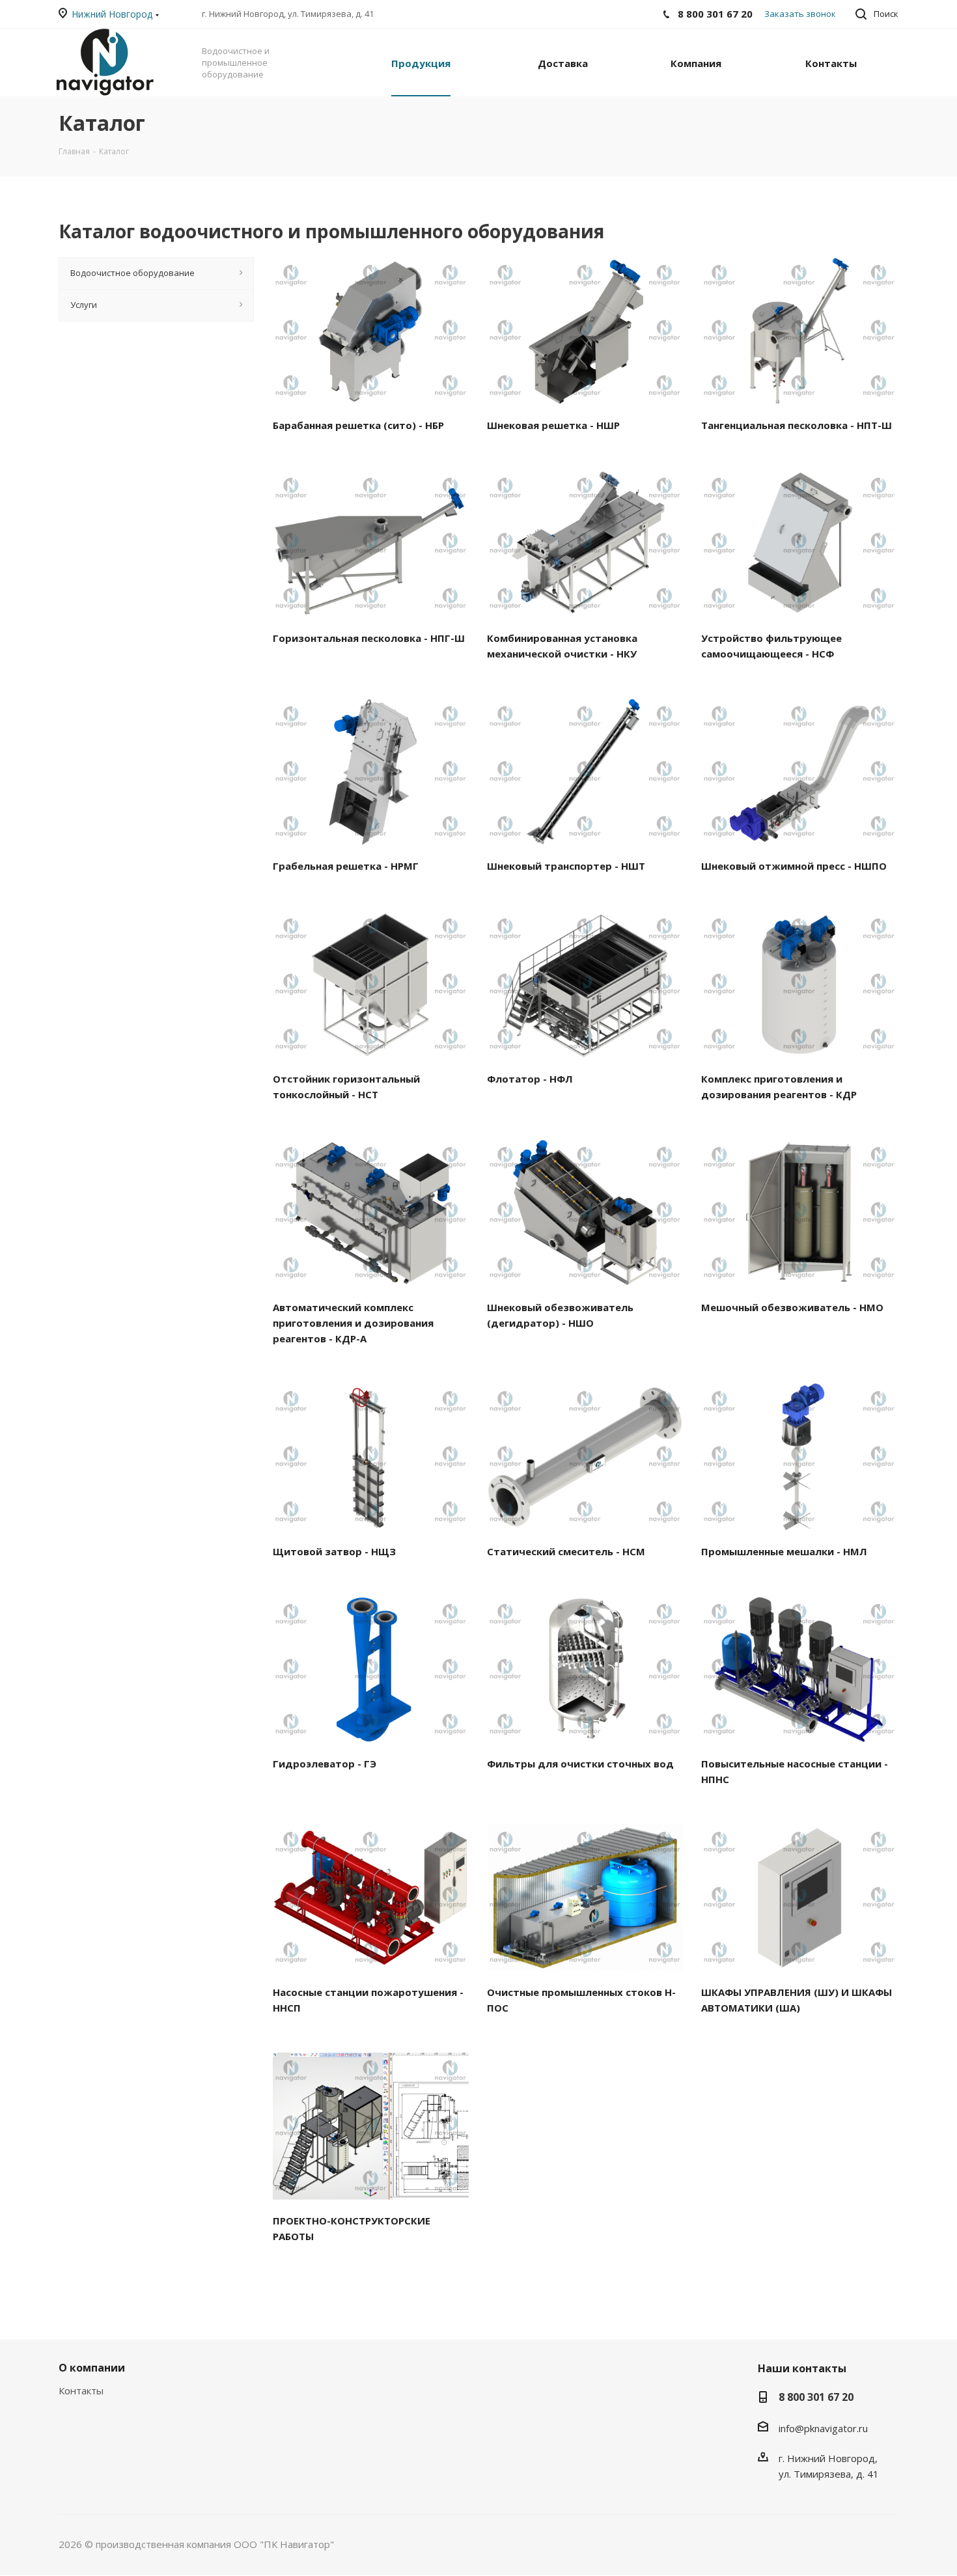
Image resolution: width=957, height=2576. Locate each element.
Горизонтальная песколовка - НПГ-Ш (369, 638)
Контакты (81, 2390)
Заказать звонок (800, 14)
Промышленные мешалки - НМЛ (784, 1551)
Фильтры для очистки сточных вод (580, 1764)
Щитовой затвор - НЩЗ (334, 1551)
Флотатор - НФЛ (530, 1079)
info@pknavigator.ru (823, 2428)
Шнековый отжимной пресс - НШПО (794, 866)
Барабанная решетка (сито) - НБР (358, 425)
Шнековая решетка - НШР (553, 425)
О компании (92, 2368)
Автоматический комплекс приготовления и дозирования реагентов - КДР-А (353, 1323)
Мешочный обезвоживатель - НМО (792, 1307)
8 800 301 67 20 (816, 2397)
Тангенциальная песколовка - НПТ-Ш (797, 425)
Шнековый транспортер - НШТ (566, 866)
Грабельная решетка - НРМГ (346, 866)
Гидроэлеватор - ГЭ (325, 1764)
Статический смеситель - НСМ (566, 1551)
